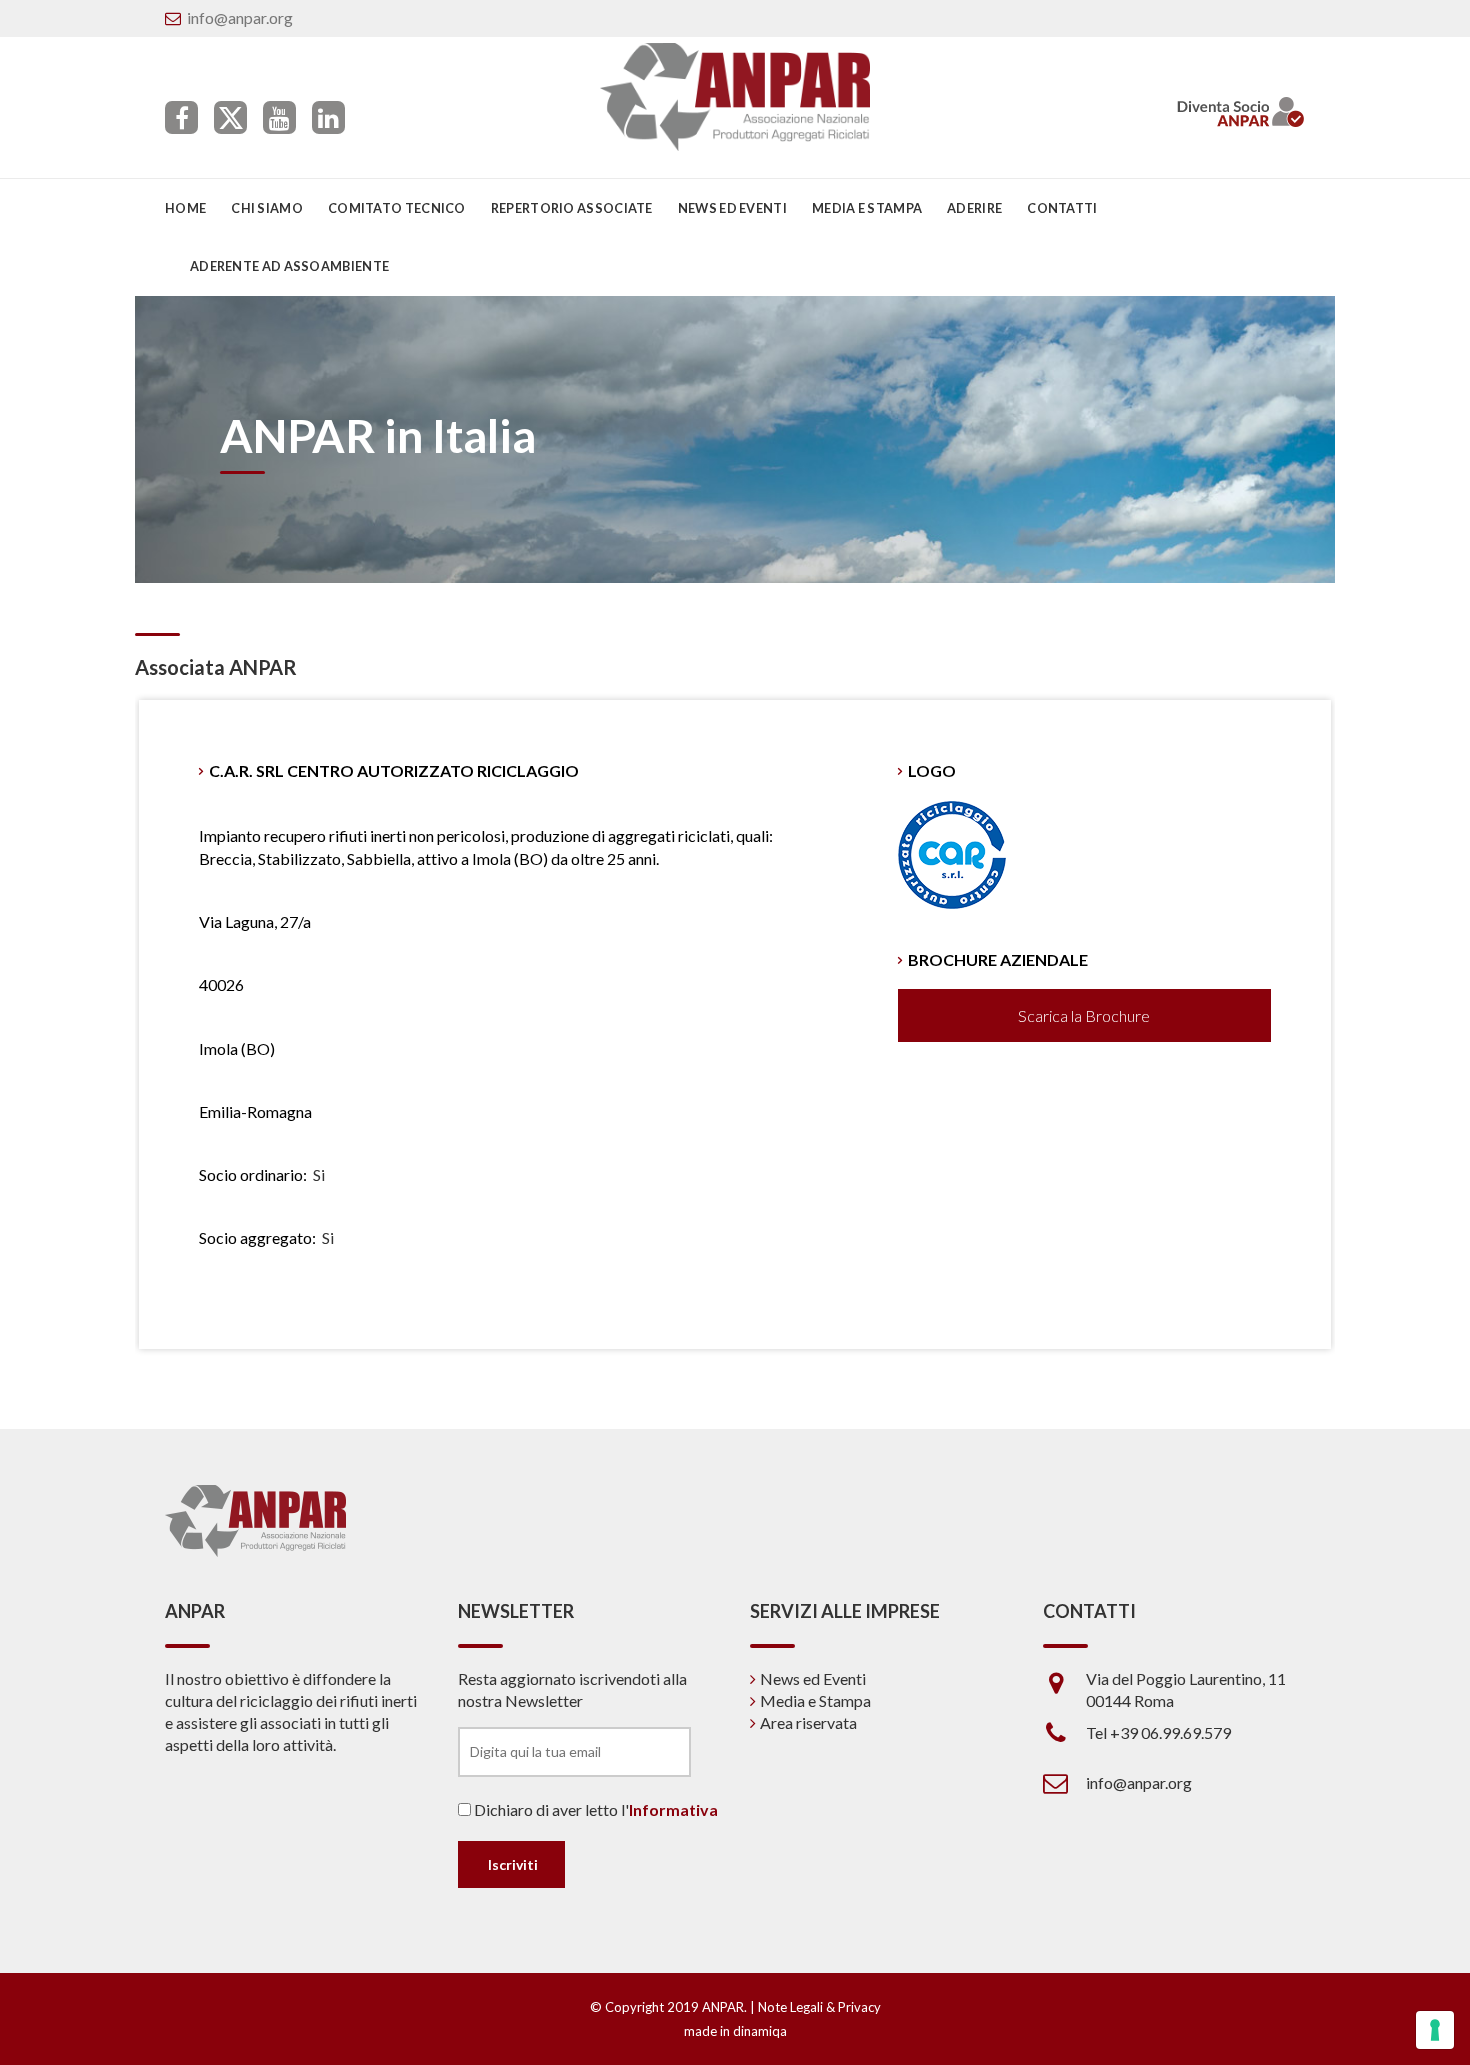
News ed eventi (732, 208)
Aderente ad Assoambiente (289, 266)
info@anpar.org (240, 17)
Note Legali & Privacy (819, 2007)
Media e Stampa (867, 208)
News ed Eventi (813, 1678)
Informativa (673, 1809)
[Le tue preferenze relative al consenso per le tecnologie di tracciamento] (1435, 2030)
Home (185, 208)
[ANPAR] (735, 97)
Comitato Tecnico (397, 208)
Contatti (1062, 208)
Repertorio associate (572, 208)
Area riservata (808, 1722)
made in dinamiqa (735, 2031)
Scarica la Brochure (1084, 1015)
